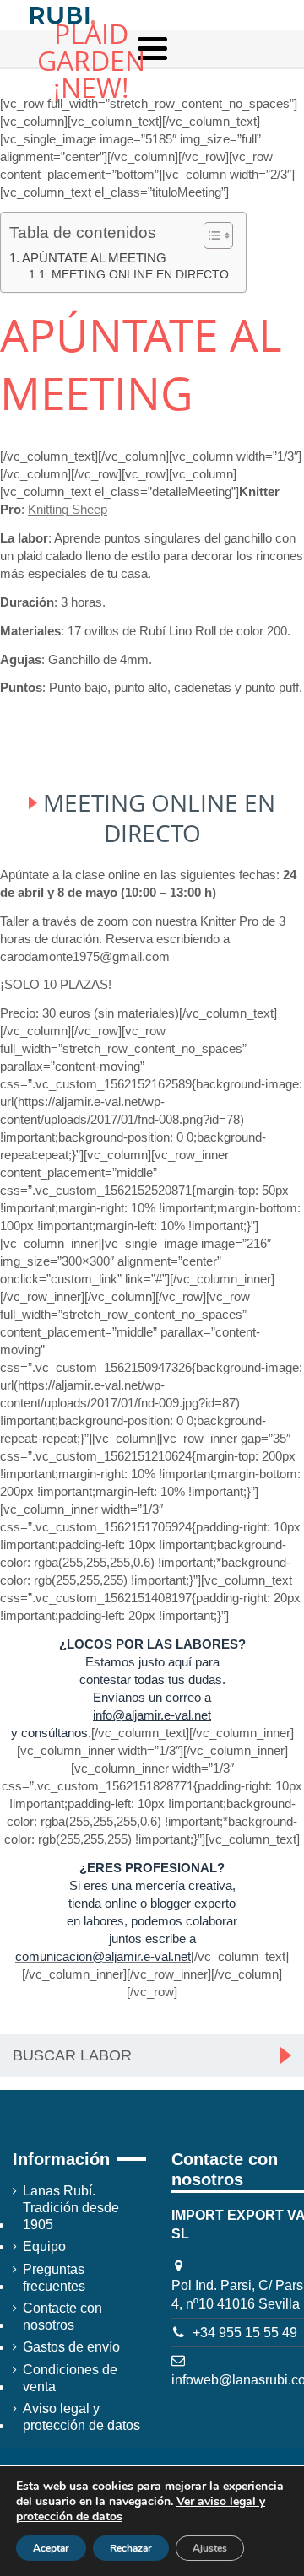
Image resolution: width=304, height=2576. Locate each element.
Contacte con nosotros (62, 2317)
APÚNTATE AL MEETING (94, 258)
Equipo (44, 2247)
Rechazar (131, 2548)
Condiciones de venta (70, 2378)
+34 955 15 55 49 (245, 2333)
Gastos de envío (71, 2347)
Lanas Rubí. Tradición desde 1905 (71, 2208)
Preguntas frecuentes (54, 2278)
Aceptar (51, 2548)
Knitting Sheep (68, 509)
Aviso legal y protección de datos (81, 2417)
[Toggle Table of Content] (210, 235)
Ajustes (210, 2548)
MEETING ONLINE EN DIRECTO (140, 275)
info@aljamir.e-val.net (152, 1715)
